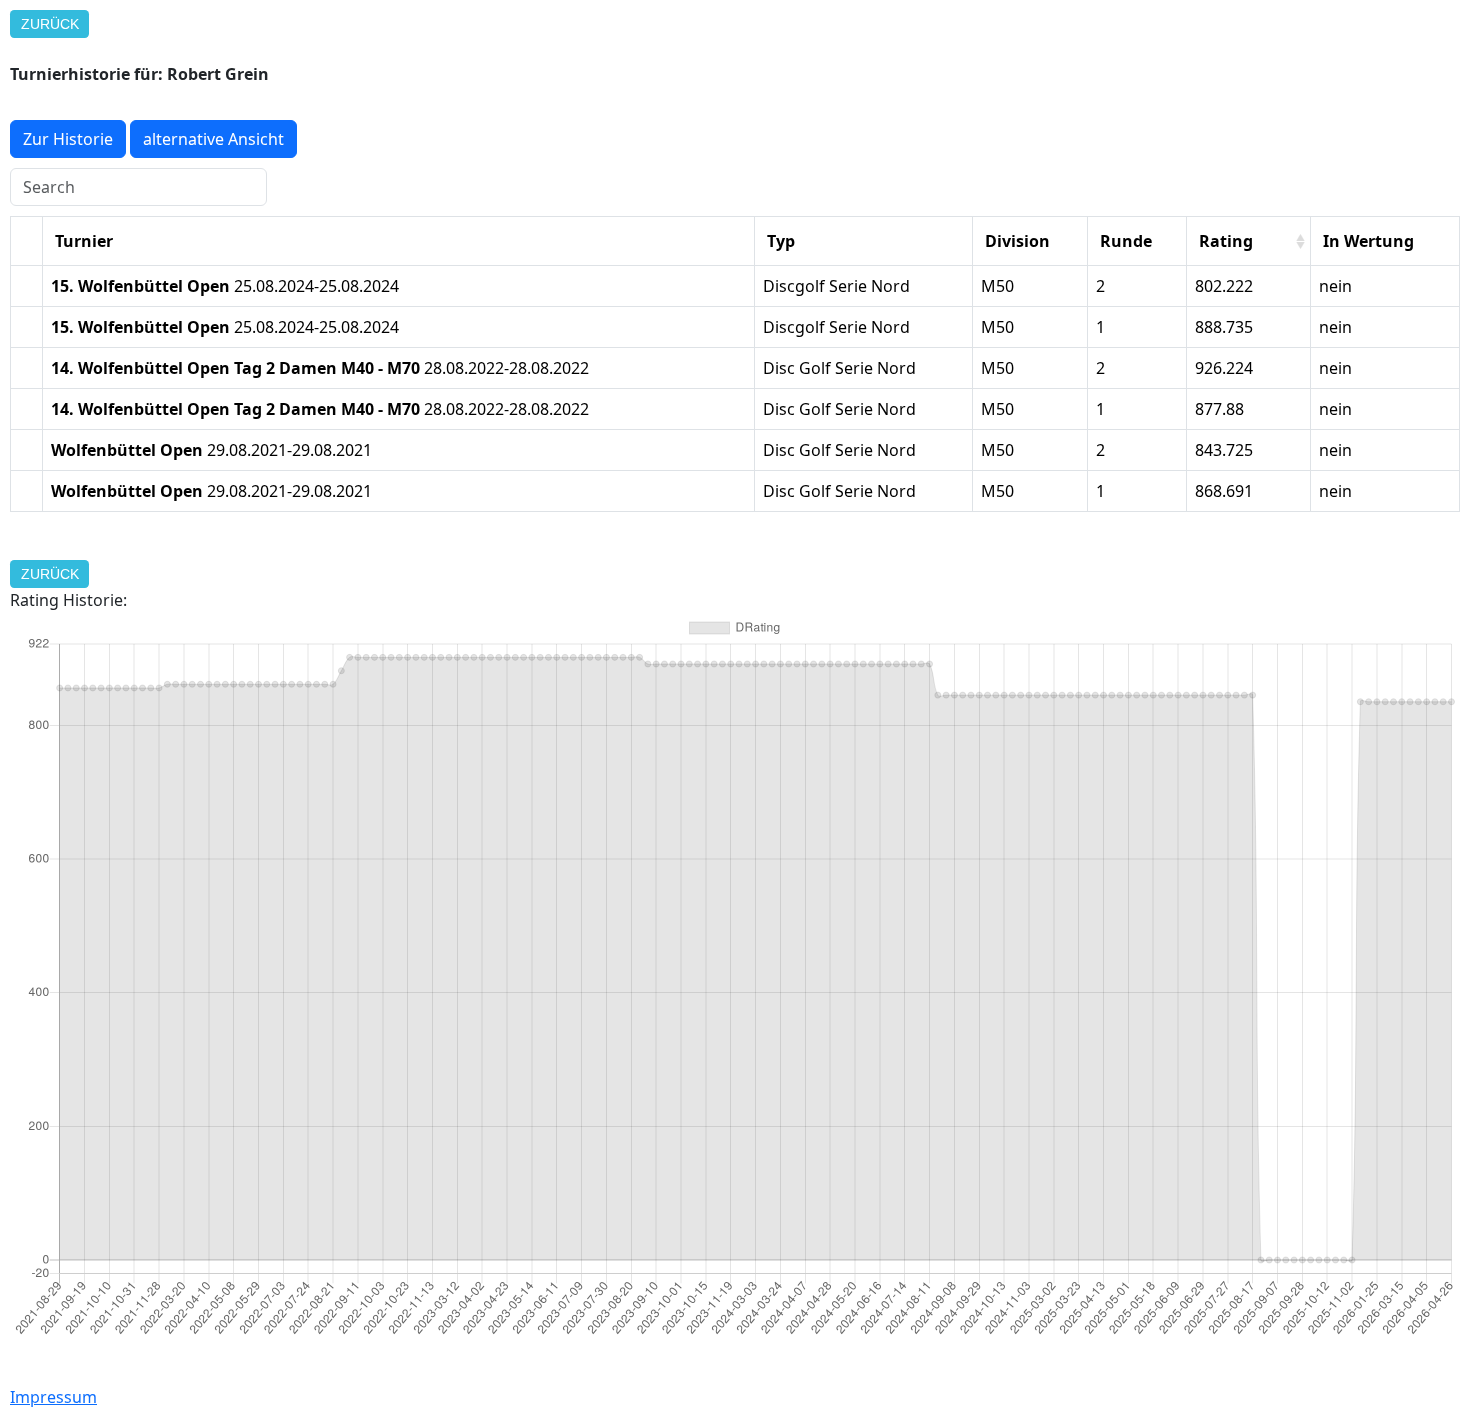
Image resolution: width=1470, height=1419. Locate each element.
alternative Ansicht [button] (213, 139)
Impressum (53, 1397)
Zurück (50, 24)
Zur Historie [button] (68, 139)
